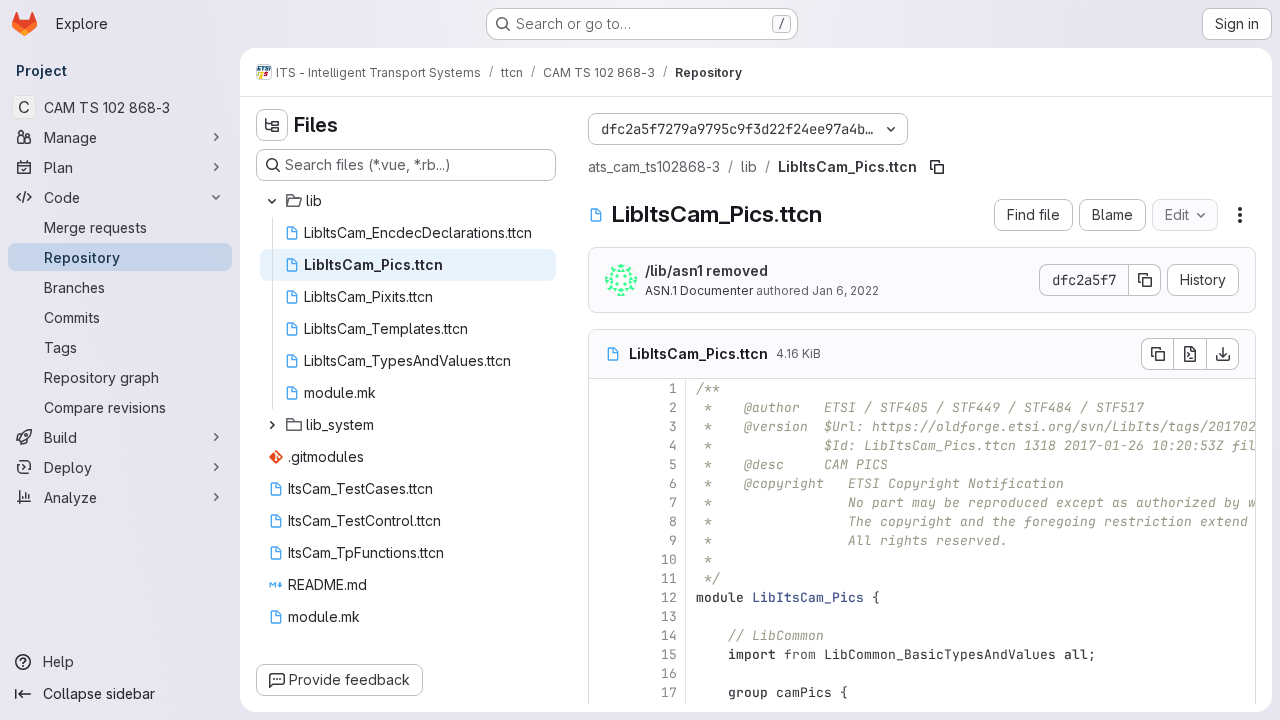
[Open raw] (1190, 354)
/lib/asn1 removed (706, 270)
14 (669, 635)
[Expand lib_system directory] (272, 425)
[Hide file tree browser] (272, 125)
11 (669, 578)
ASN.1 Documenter (699, 290)
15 (669, 654)
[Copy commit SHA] (1145, 280)
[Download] (1223, 354)
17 (669, 692)
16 (669, 673)
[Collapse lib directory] (272, 201)
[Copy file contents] (1157, 354)
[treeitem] (408, 201)
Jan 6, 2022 (845, 290)
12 (669, 597)
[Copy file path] (937, 167)
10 (669, 559)
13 (669, 616)
